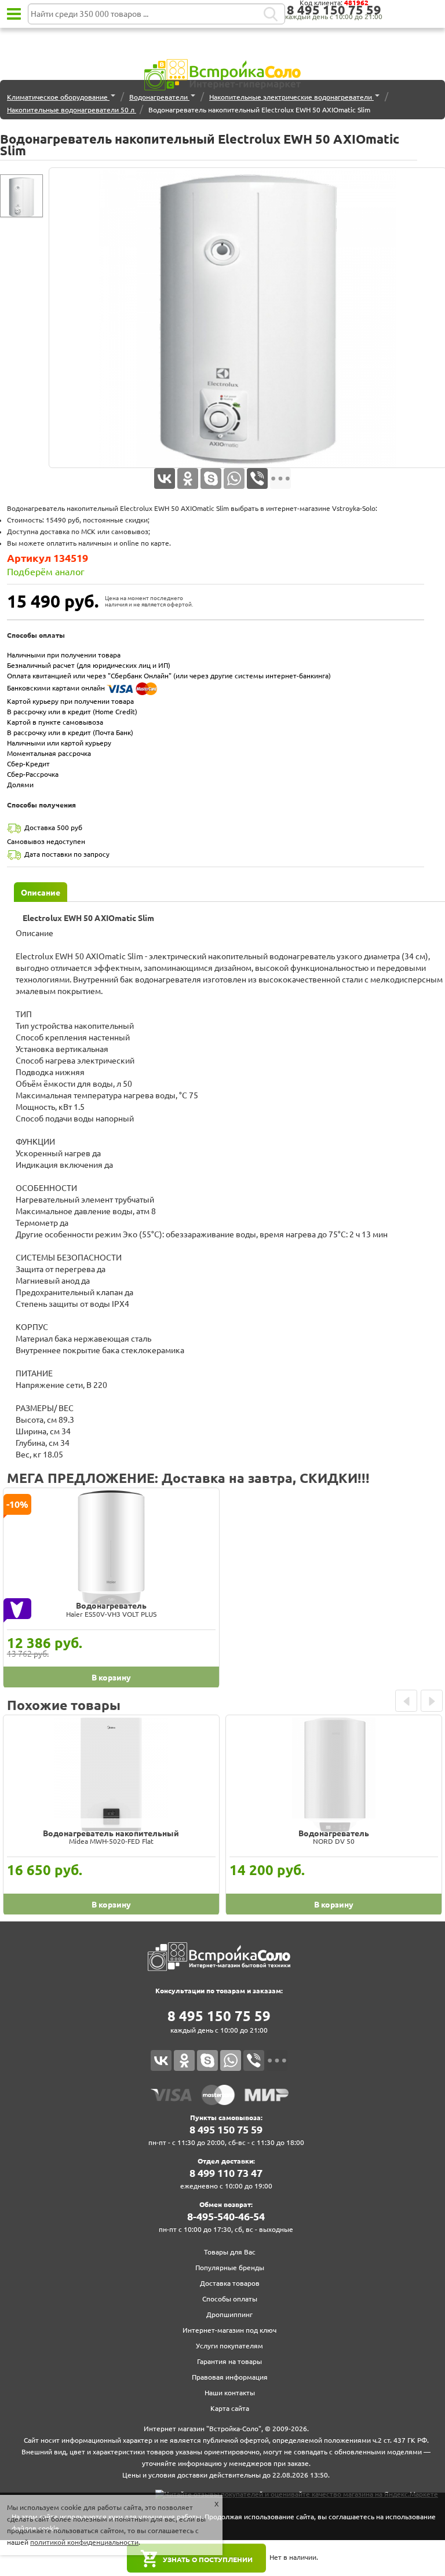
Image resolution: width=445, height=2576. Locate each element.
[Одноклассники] (188, 478)
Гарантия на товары (229, 2361)
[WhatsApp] (234, 478)
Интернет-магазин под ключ (229, 2330)
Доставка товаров (230, 2283)
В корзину (111, 1678)
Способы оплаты (230, 2299)
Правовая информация (230, 2377)
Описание (41, 893)
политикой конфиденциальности (84, 2542)
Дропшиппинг (229, 2314)
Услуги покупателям (229, 2346)
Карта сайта (230, 2408)
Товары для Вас (230, 2252)
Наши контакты (230, 2393)
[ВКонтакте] (165, 478)
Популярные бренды (230, 2268)
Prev (406, 1701)
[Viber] (257, 478)
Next (432, 1701)
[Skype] (211, 478)
